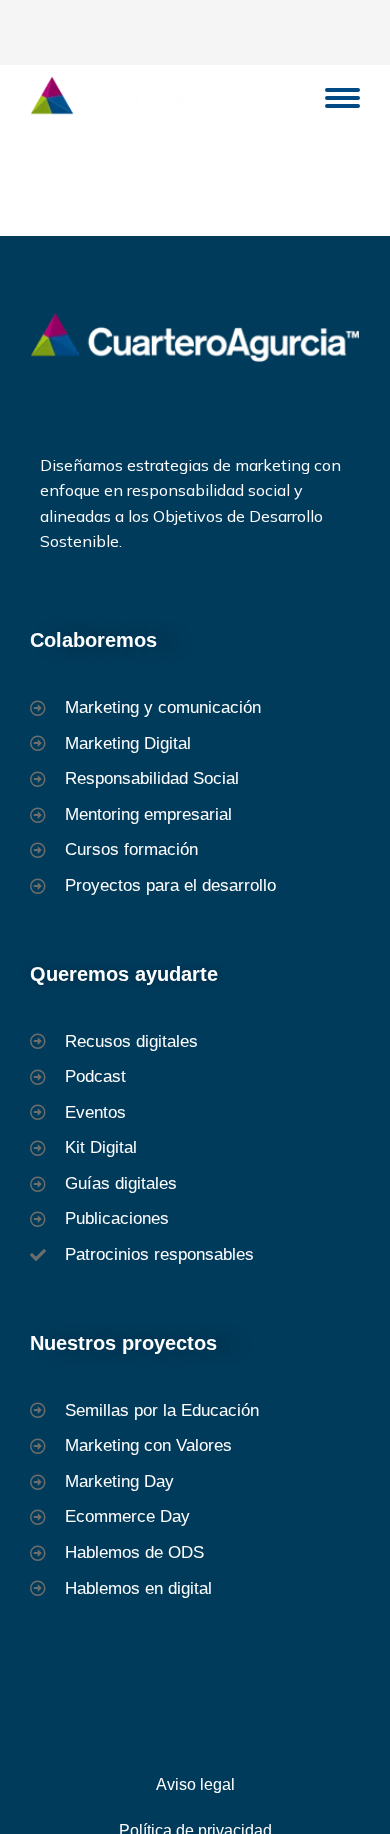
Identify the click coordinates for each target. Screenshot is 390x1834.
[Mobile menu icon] (342, 98)
